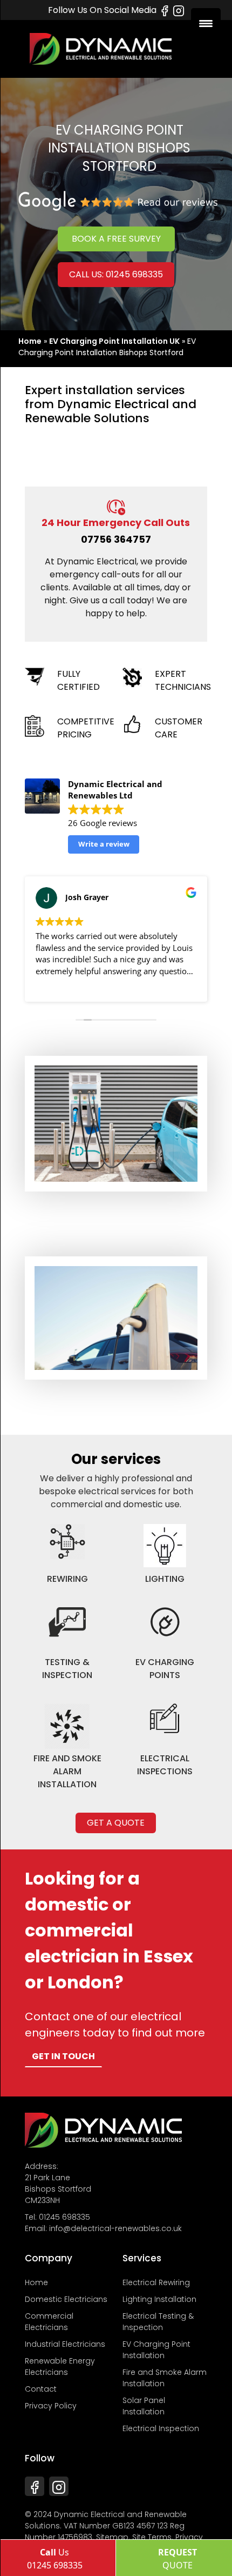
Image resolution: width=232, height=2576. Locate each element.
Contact (41, 2389)
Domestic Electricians (66, 2299)
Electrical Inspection (161, 2428)
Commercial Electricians (49, 2322)
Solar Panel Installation (144, 2406)
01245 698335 (64, 2217)
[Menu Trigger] (206, 23)
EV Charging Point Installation (156, 2350)
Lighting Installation (159, 2299)
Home (30, 341)
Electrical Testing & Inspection (158, 2322)
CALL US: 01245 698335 (116, 274)
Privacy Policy (51, 2406)
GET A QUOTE (116, 1823)
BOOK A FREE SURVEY (116, 239)
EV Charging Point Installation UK (114, 341)
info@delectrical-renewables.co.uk (115, 2228)
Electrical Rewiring (156, 2282)
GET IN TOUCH (63, 2056)
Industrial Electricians (65, 2344)
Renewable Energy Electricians (60, 2367)
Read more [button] (55, 986)
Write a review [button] (104, 844)
